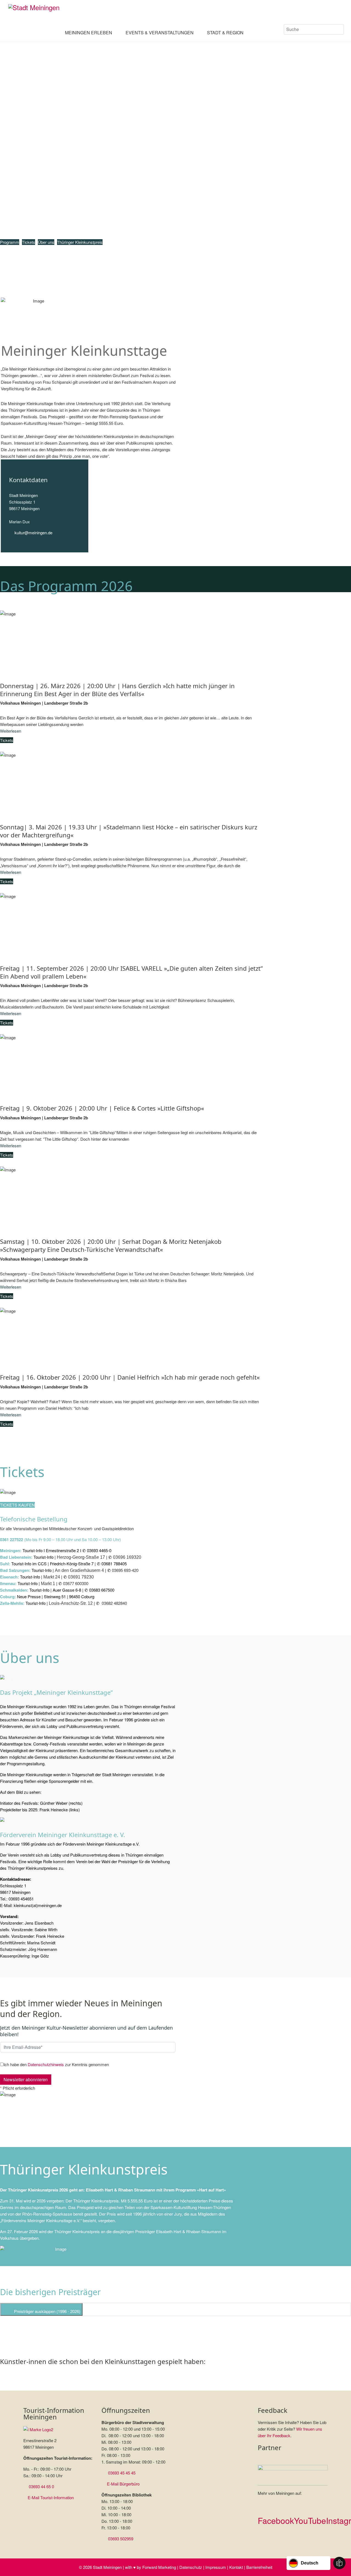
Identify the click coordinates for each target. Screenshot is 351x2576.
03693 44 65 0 (41, 2486)
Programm (10, 242)
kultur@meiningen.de (33, 533)
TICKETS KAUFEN (17, 1505)
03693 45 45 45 (122, 2473)
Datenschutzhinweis (46, 2064)
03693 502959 (121, 2539)
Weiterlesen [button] (11, 731)
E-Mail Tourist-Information (51, 2497)
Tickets (29, 242)
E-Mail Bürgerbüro (123, 2484)
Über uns (46, 242)
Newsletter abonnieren (26, 2079)
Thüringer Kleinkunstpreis (80, 242)
